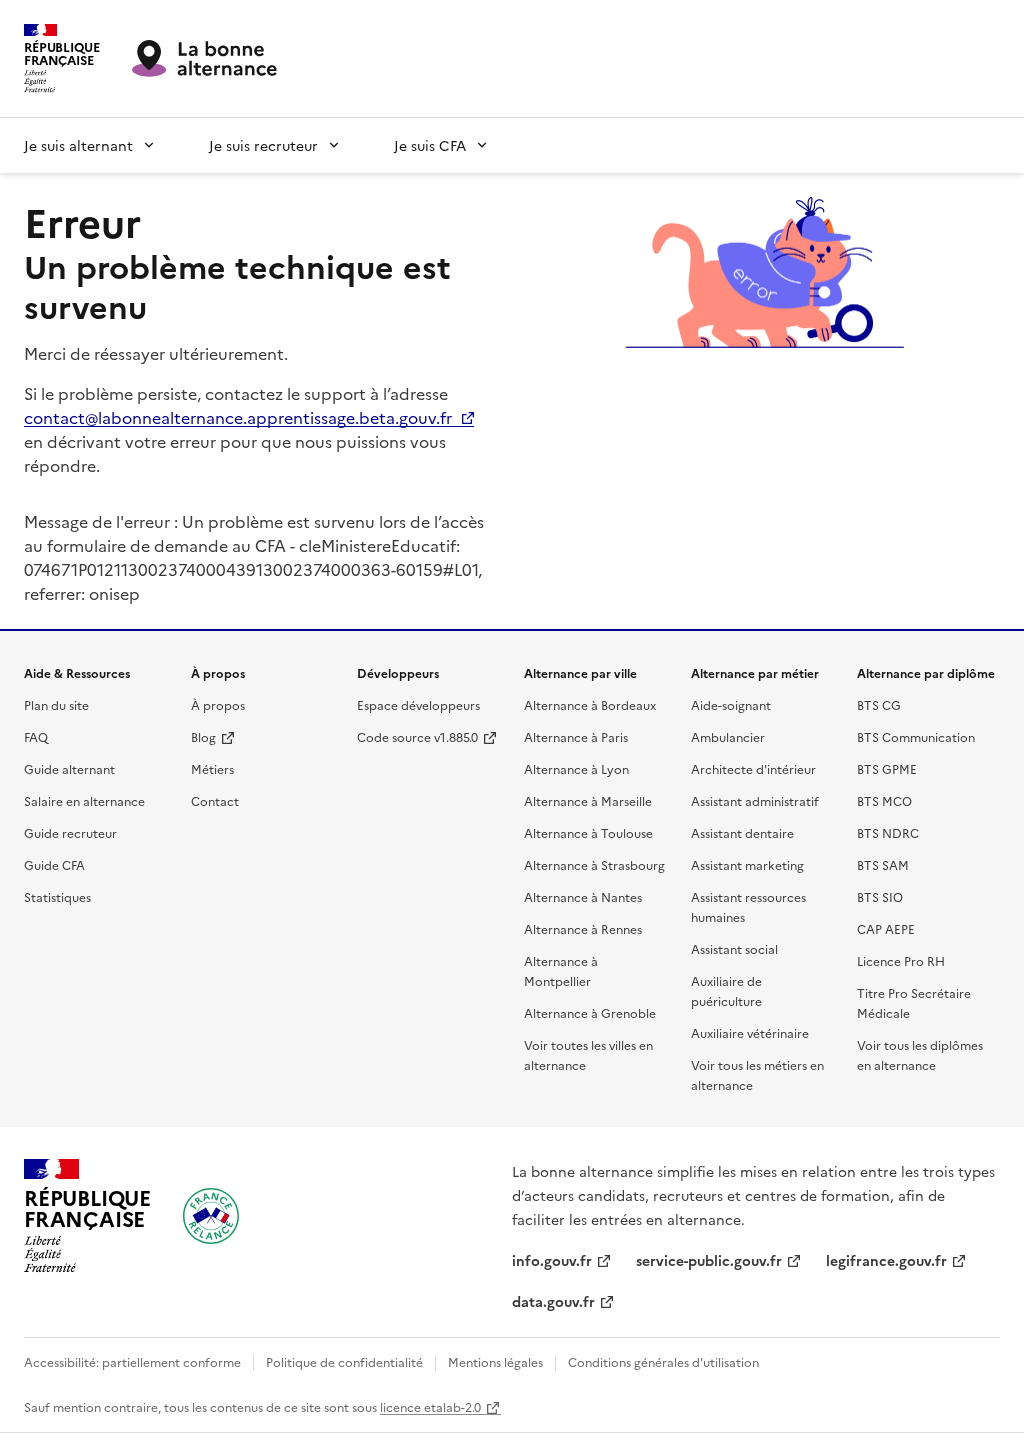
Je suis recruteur (263, 145)
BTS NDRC (888, 832)
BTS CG (879, 704)
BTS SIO (880, 896)
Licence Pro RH (901, 960)
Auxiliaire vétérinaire (750, 1032)
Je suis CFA (430, 145)
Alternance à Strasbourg (594, 864)
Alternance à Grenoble (590, 1012)
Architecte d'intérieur (753, 768)
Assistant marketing (747, 864)
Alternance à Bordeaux (590, 704)
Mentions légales (495, 1361)
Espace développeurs (418, 704)
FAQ (36, 736)
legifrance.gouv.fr (886, 1260)
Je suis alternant (78, 145)
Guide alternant (69, 768)
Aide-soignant (731, 704)
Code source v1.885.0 (417, 736)
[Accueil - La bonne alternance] (211, 1216)
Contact (215, 800)
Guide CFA (54, 864)
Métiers (212, 768)
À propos (218, 704)
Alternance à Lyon (576, 768)
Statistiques (57, 896)
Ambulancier (728, 736)
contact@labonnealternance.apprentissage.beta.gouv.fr (238, 417)
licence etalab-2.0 (430, 1406)
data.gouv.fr (553, 1301)
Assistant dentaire (742, 832)
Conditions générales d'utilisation (663, 1361)
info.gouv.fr (552, 1260)
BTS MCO (884, 800)
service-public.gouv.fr (709, 1260)
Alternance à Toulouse (588, 832)
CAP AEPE (886, 928)
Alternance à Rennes (583, 928)
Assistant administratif (755, 800)
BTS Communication (916, 736)
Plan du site (56, 704)
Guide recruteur (70, 832)
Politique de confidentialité (344, 1361)
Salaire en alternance (84, 800)
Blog (203, 736)
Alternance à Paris (576, 736)
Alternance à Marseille (588, 800)
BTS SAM (883, 864)
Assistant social (734, 948)
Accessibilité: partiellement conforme (132, 1361)
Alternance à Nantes (583, 896)
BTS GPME (887, 768)
